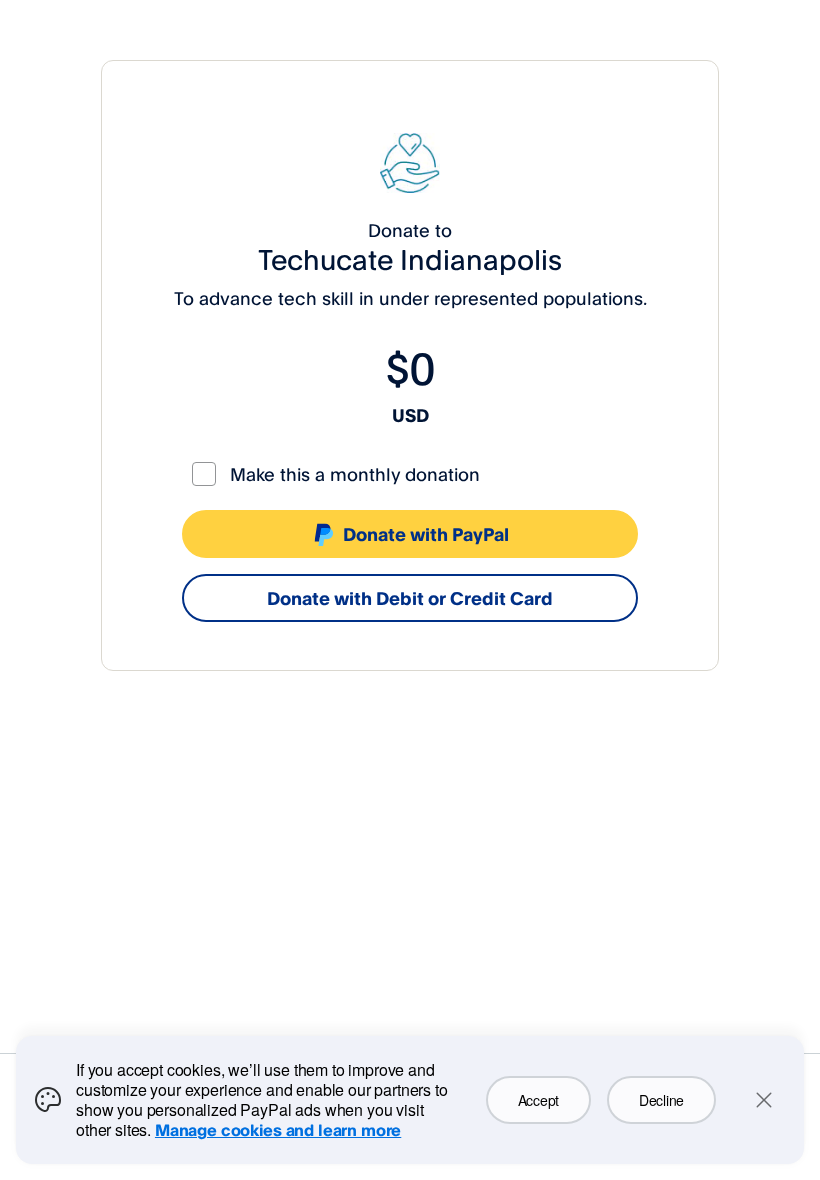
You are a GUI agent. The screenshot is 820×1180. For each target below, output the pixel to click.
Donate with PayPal (426, 534)
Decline (661, 1100)
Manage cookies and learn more (278, 1130)
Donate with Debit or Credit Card (410, 598)
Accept (538, 1100)
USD (410, 415)
